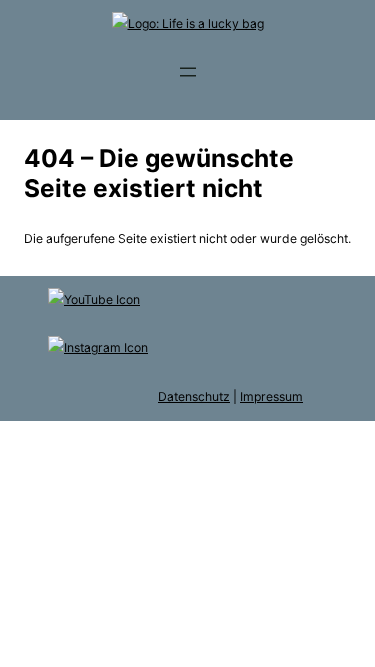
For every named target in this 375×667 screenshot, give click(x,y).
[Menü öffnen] (188, 72)
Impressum (271, 396)
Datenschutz (194, 396)
